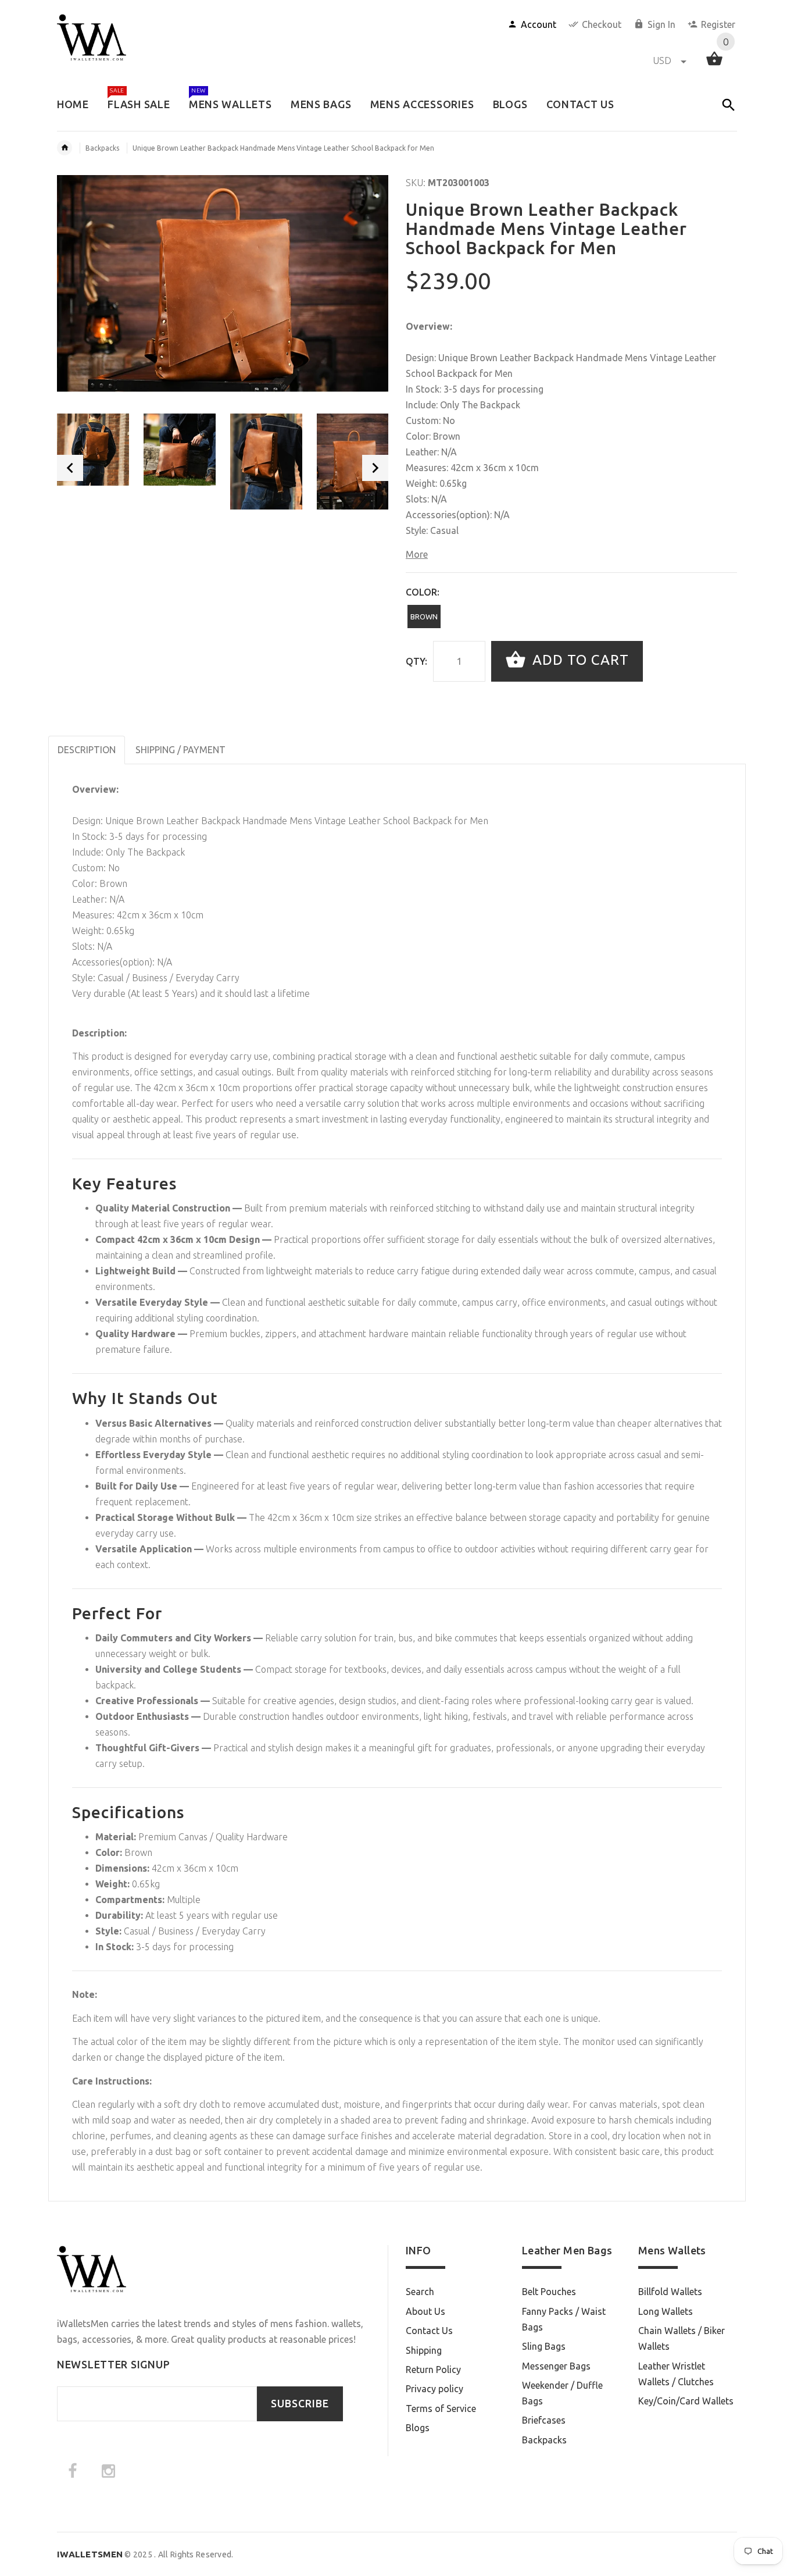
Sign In (661, 24)
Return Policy (433, 2370)
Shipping (424, 2350)
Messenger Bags (556, 2366)
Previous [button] (70, 468)
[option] (93, 450)
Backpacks (102, 148)
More (417, 554)
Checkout (602, 24)
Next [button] (375, 468)
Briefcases (544, 2420)
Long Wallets (666, 2311)
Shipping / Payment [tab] (180, 750)
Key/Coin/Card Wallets (686, 2401)
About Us (425, 2311)
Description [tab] (87, 750)
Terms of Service (441, 2408)
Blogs (418, 2428)
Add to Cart (579, 660)
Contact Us (429, 2331)
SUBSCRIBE (300, 2404)
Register (718, 24)
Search (420, 2292)
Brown (424, 617)
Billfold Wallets (670, 2292)
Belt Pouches (549, 2292)
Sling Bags (544, 2346)
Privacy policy (434, 2389)
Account (539, 24)
